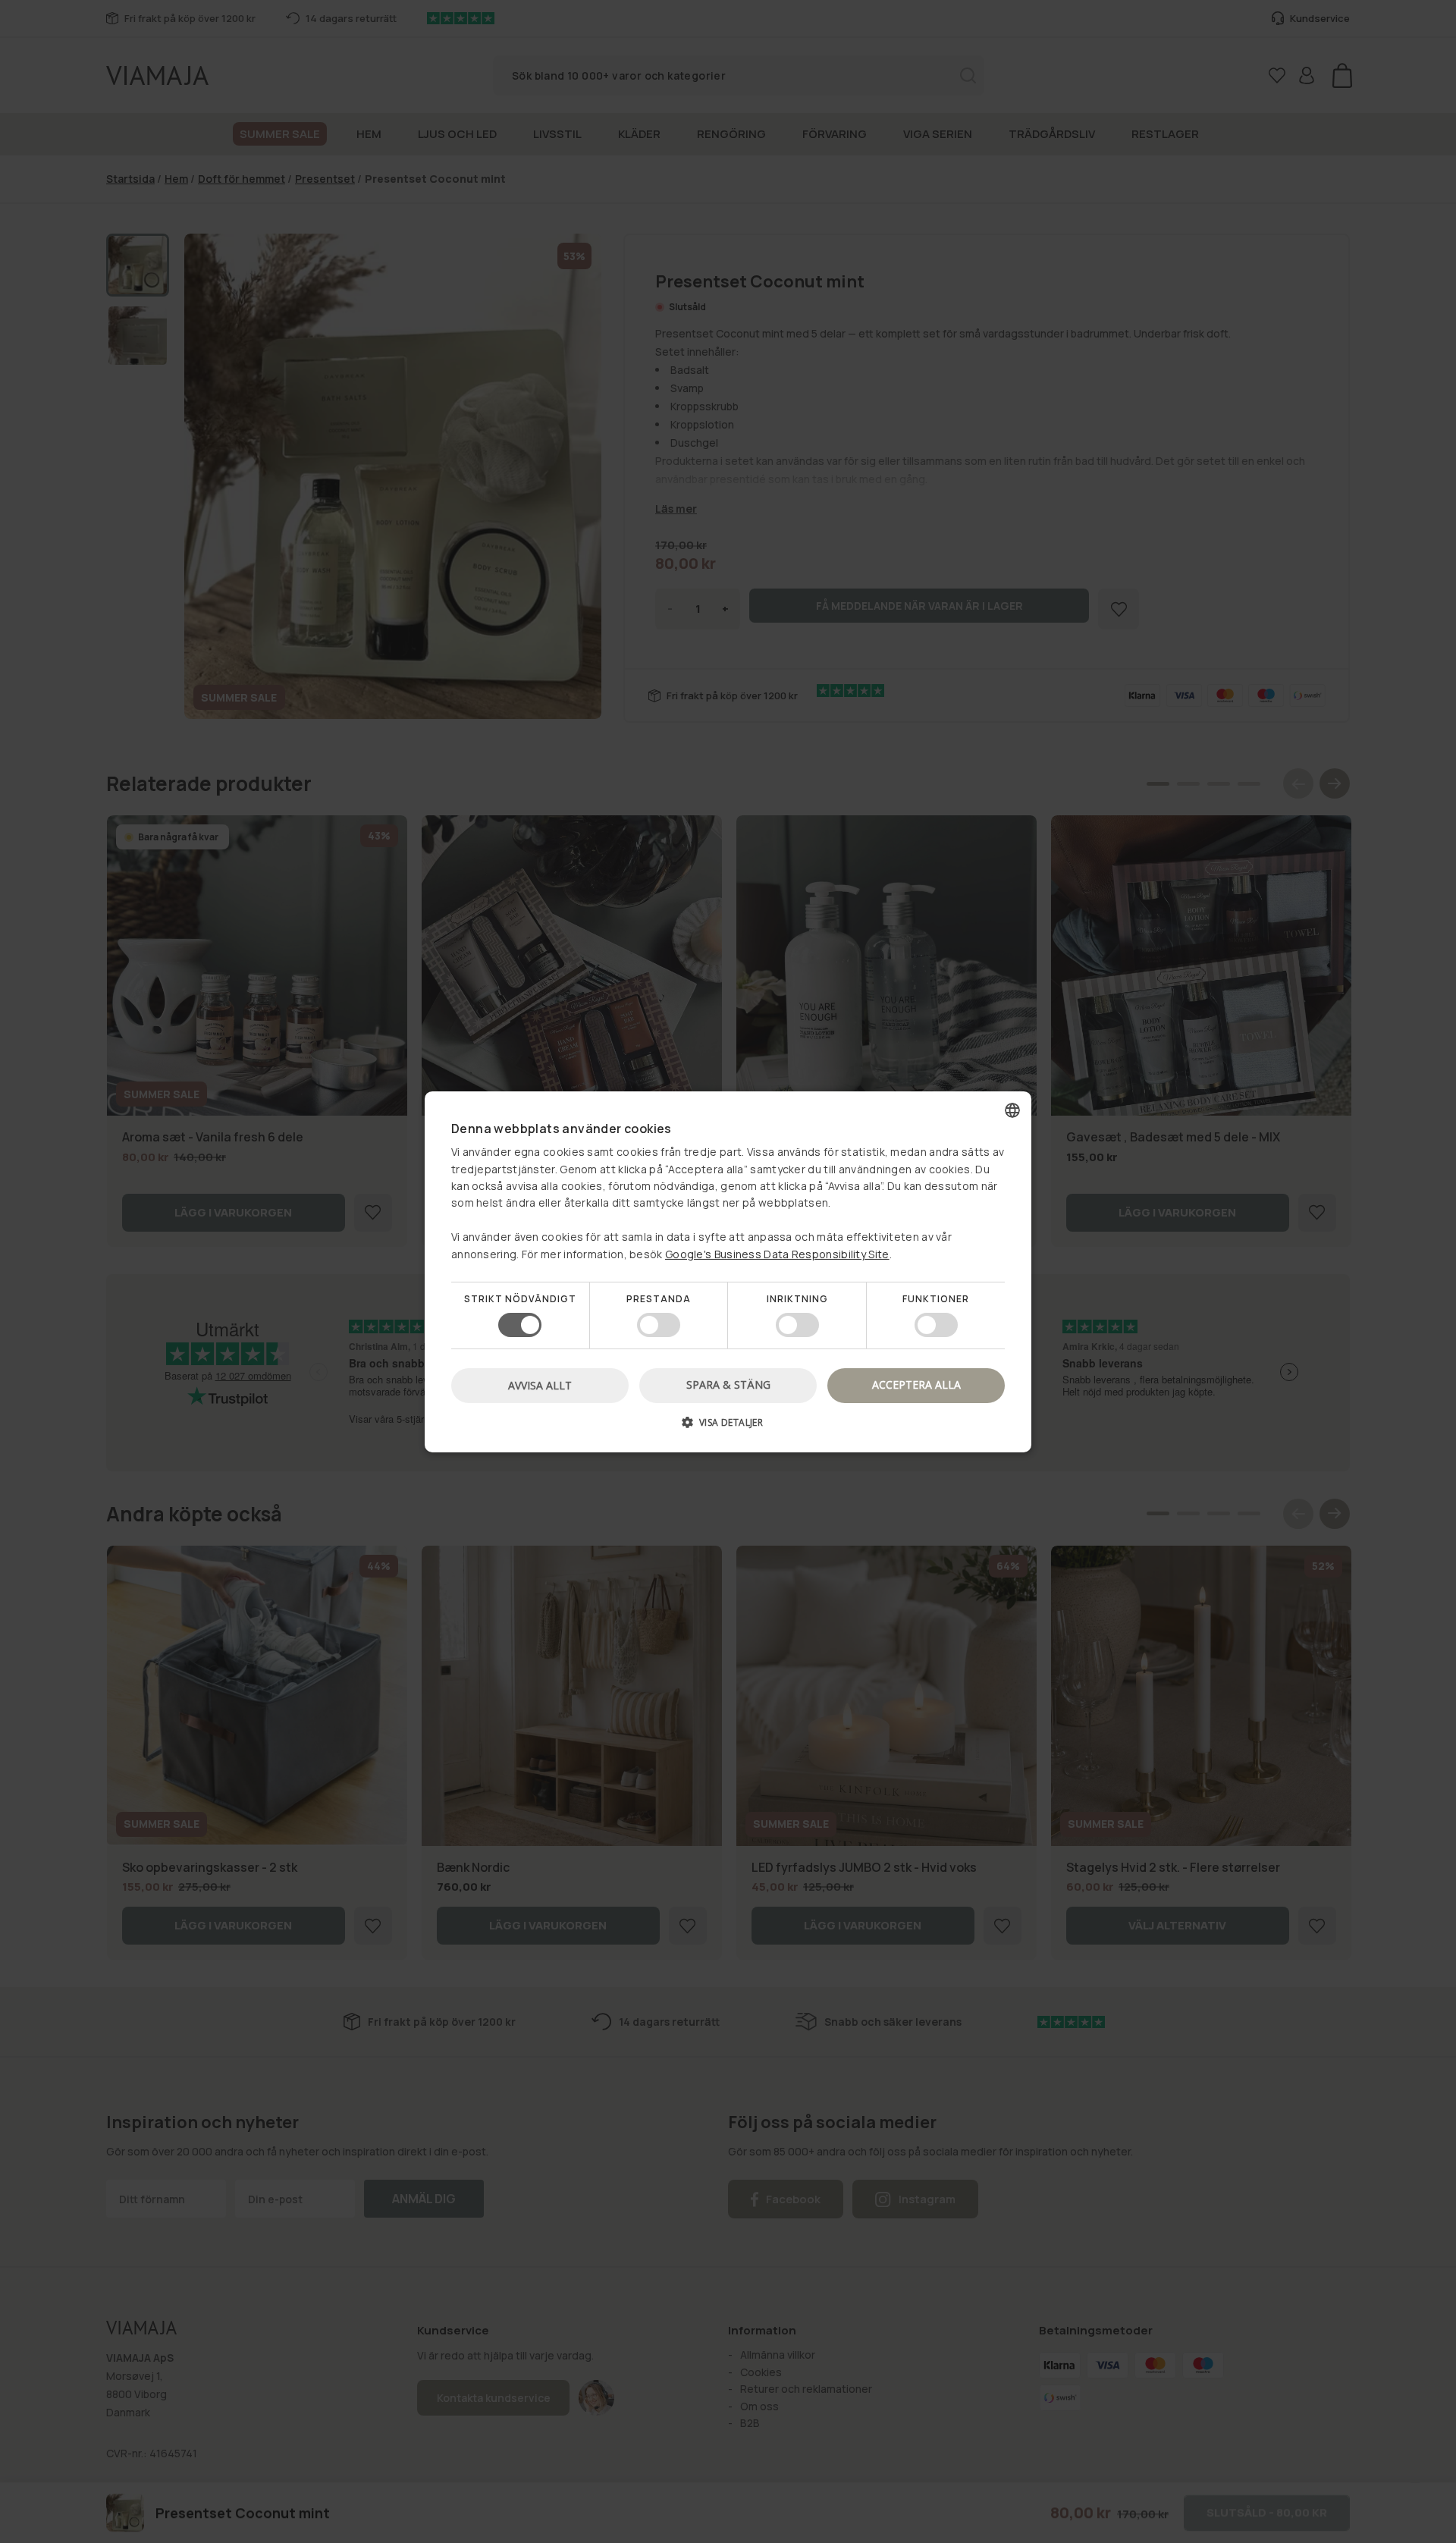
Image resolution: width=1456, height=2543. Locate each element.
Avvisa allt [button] (540, 1385)
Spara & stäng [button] (728, 1385)
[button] (728, 1428)
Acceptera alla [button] (916, 1385)
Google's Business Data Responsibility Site (777, 1253)
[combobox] (1012, 1110)
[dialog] (728, 1271)
